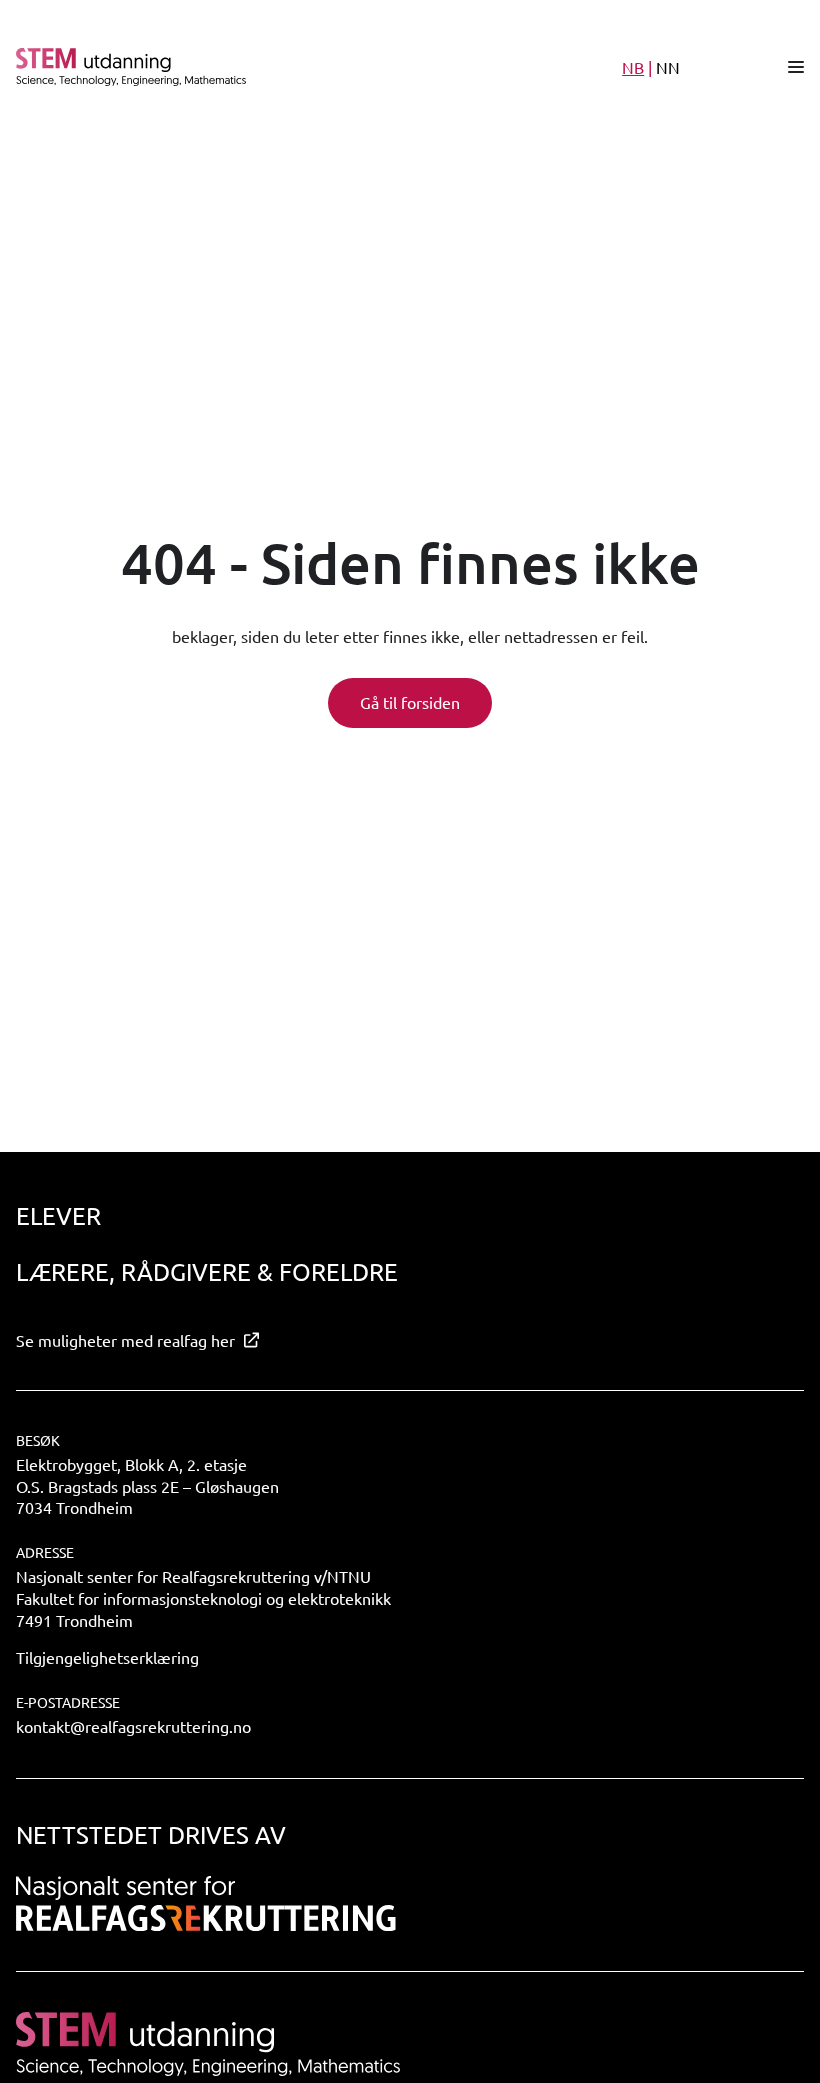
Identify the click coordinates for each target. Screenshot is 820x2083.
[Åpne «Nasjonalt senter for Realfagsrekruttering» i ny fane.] (206, 1904)
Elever (58, 1215)
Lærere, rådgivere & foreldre (207, 1271)
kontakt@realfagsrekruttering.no (133, 1726)
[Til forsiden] (249, 67)
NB (633, 67)
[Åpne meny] (796, 67)
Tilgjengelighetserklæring (107, 1657)
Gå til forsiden (410, 702)
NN (668, 67)
